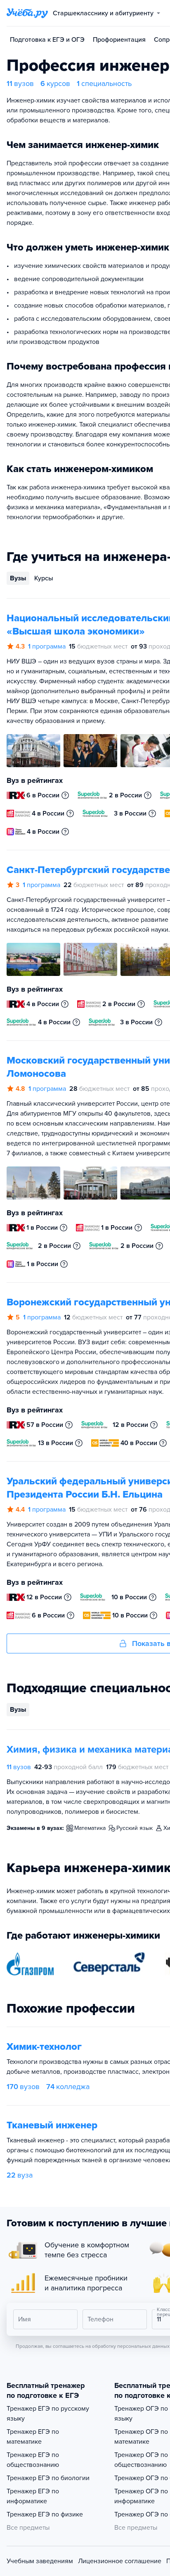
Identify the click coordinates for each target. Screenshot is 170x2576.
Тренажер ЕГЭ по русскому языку (48, 2414)
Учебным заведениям (40, 2561)
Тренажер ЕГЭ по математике (33, 2437)
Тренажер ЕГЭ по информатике (33, 2496)
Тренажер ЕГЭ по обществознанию (33, 2460)
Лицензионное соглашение (120, 2561)
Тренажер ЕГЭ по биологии (48, 2478)
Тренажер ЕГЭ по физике (45, 2514)
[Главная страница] (27, 13)
